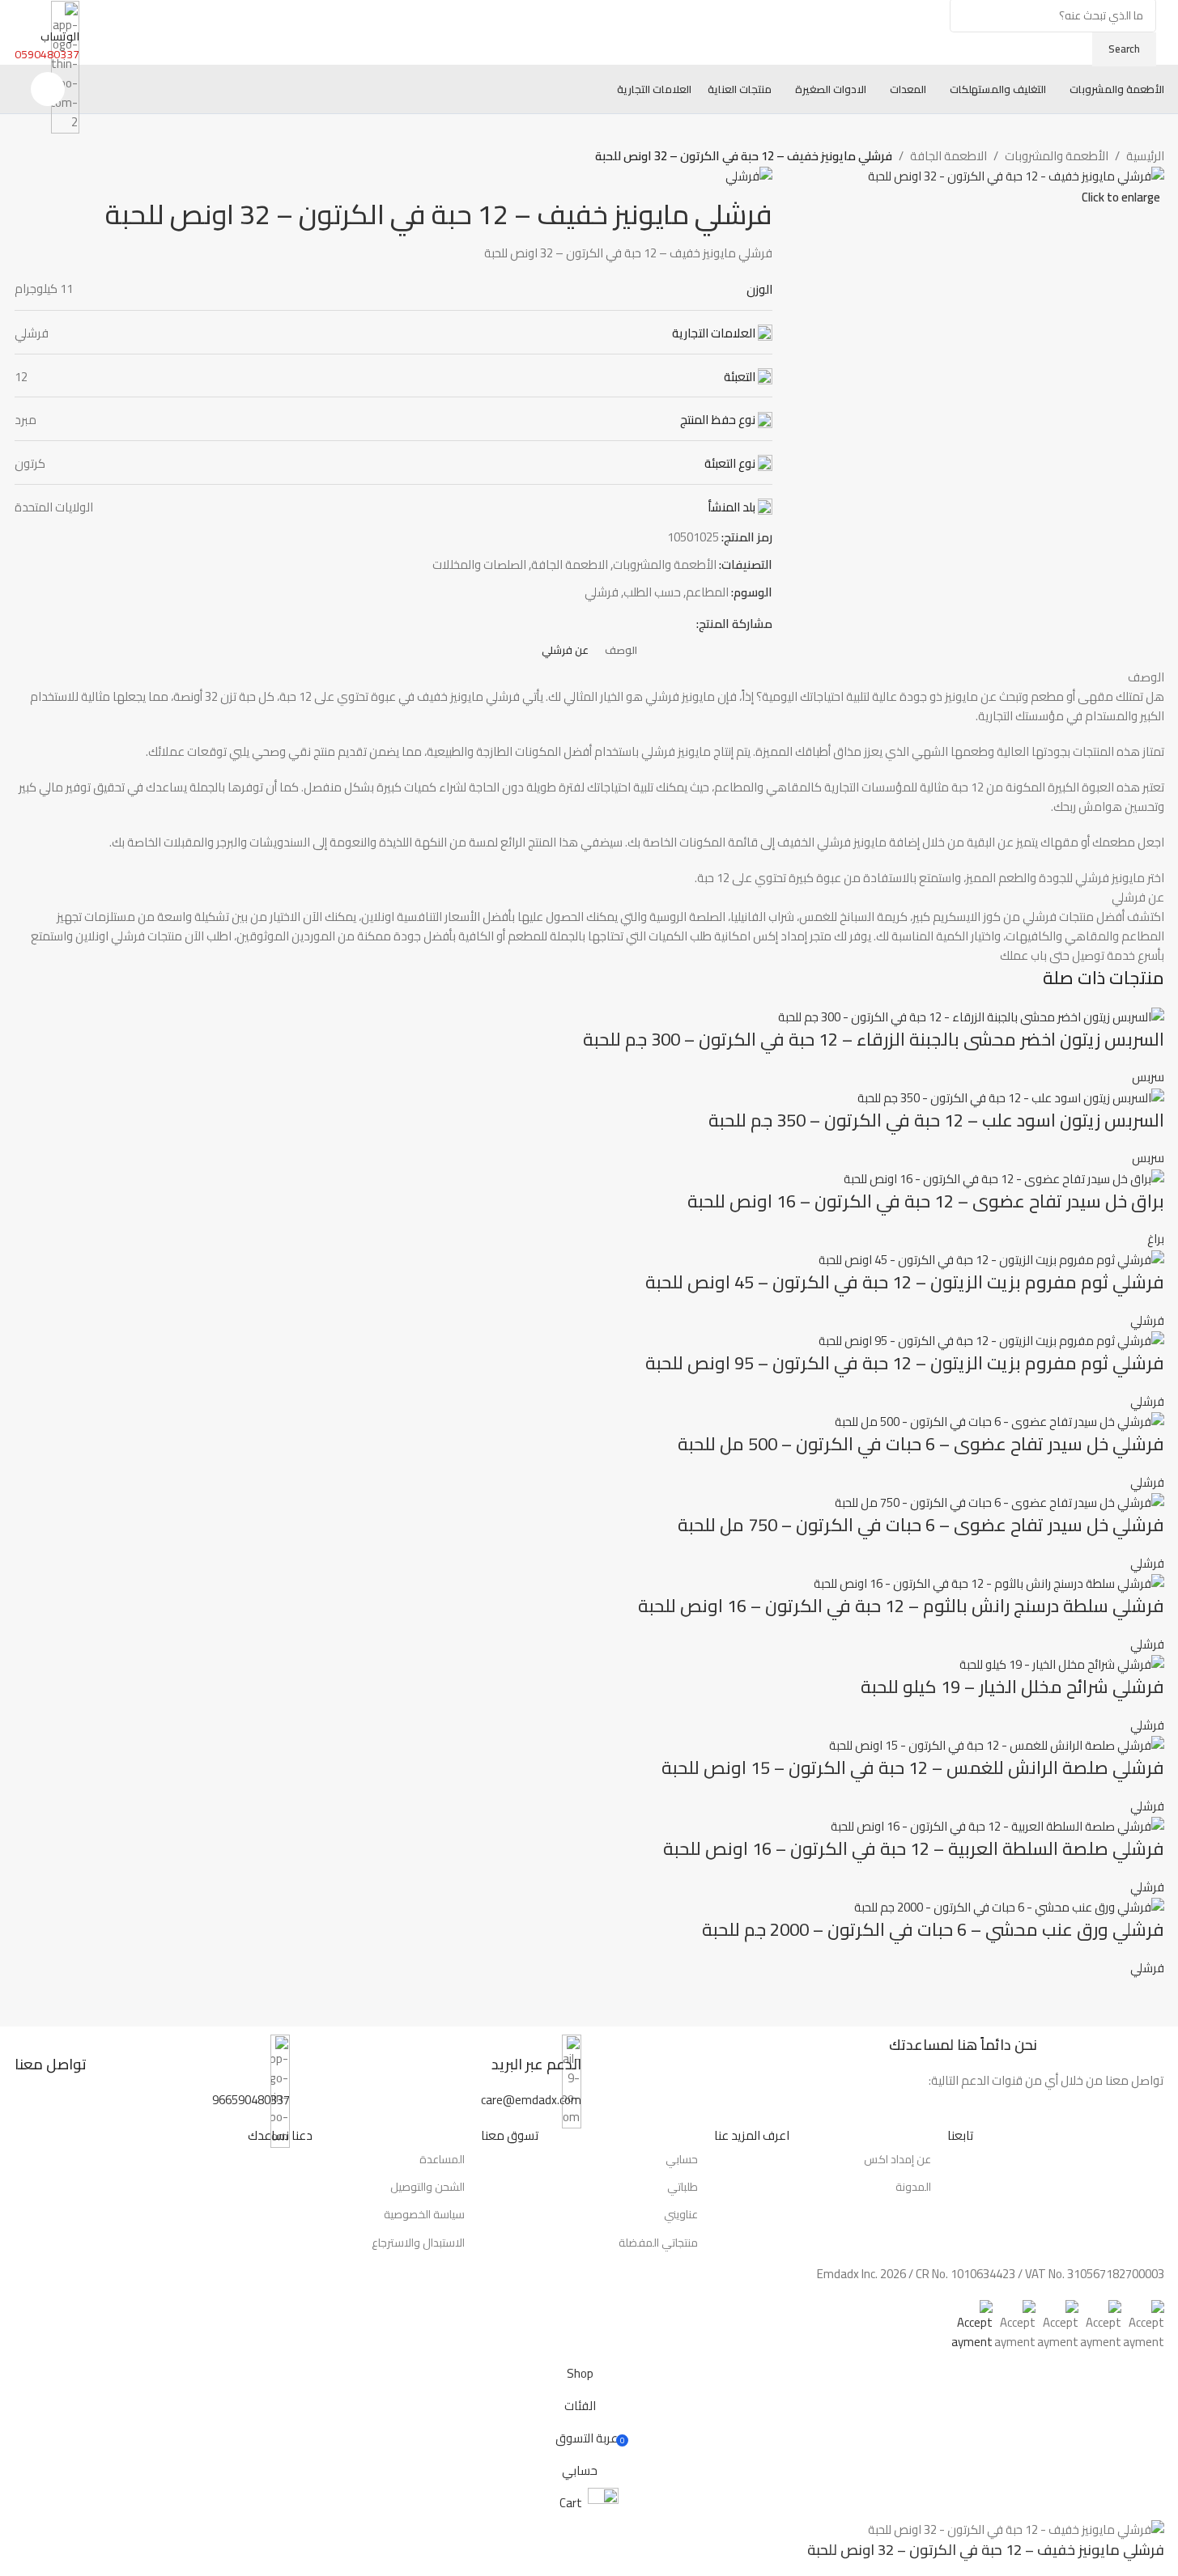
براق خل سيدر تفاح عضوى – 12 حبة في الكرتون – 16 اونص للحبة (926, 1201)
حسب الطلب (652, 592)
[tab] (621, 651)
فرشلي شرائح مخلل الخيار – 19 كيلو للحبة (1012, 1687)
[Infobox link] (444, 2062)
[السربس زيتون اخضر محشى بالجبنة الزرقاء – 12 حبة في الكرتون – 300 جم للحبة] (971, 1015)
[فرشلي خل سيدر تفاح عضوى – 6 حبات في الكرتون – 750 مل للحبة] (999, 1502)
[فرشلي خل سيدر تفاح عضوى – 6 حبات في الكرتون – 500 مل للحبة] (999, 1421)
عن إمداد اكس (897, 2159)
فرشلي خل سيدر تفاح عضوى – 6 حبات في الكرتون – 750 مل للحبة (921, 1525)
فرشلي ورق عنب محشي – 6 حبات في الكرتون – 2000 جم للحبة (933, 1929)
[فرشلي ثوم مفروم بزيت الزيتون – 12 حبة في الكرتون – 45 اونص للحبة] (991, 1258)
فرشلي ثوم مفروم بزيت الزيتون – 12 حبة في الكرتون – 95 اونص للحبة (905, 1363)
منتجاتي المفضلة (658, 2243)
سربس (1148, 1077)
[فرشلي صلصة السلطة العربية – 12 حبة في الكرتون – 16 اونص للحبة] (997, 1825)
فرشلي (602, 592)
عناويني (681, 2214)
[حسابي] (48, 89)
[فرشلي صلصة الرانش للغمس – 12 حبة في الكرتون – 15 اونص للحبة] (997, 1744)
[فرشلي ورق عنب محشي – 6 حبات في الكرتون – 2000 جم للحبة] (1009, 1906)
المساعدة (442, 2159)
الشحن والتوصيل (427, 2187)
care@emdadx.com (531, 2100)
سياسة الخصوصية (424, 2214)
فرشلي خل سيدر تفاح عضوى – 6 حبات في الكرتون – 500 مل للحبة (921, 1444)
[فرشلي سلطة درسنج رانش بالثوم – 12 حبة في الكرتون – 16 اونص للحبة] (989, 1583)
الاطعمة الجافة (948, 156)
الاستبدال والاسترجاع (418, 2243)
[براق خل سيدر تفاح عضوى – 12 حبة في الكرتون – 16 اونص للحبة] (1004, 1177)
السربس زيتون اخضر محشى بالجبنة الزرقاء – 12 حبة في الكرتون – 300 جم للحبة (874, 1039)
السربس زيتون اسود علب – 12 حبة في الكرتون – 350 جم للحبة (936, 1120)
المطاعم (707, 592)
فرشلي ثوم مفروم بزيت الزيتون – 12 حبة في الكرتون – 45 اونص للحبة (905, 1282)
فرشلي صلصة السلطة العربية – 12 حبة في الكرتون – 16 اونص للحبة (914, 1848)
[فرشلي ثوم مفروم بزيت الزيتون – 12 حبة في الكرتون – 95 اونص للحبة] (991, 1340)
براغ (1156, 1239)
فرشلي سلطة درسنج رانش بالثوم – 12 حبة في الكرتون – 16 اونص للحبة (901, 1606)
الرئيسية (1145, 156)
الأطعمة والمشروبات (1057, 156)
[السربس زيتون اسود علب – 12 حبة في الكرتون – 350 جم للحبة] (1011, 1096)
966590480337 (251, 2100)
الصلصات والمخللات (479, 564)
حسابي (682, 2159)
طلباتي (683, 2187)
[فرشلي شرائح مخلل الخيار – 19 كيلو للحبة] (1062, 1664)
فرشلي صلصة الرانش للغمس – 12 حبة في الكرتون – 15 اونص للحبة (913, 1768)
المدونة (913, 2187)
